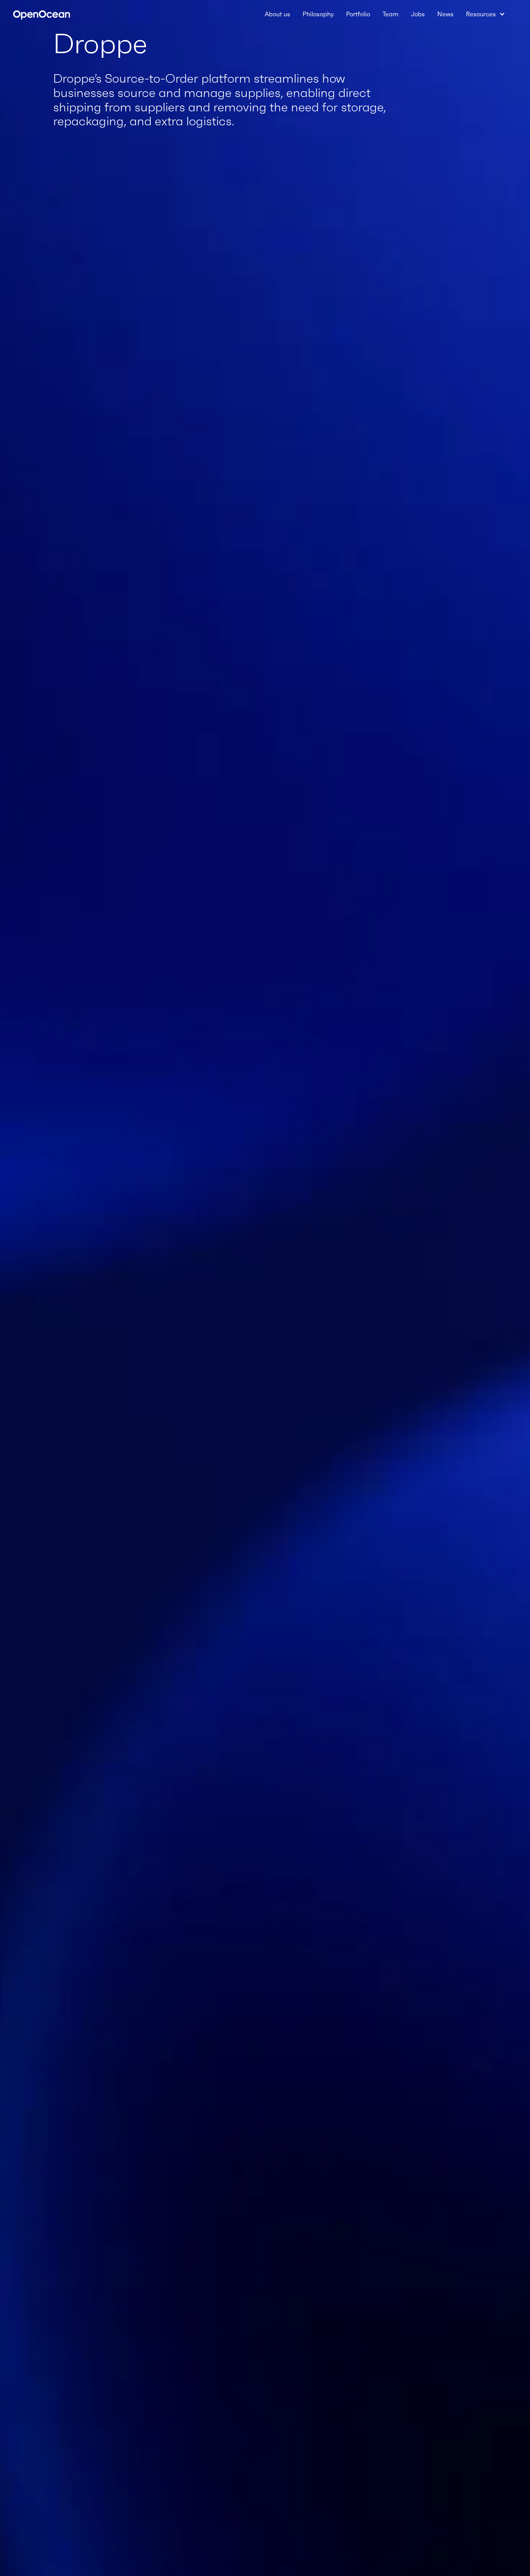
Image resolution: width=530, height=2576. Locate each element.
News (445, 14)
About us (277, 14)
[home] (42, 14)
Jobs (418, 14)
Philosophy (318, 14)
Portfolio (358, 14)
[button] (486, 14)
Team (391, 14)
